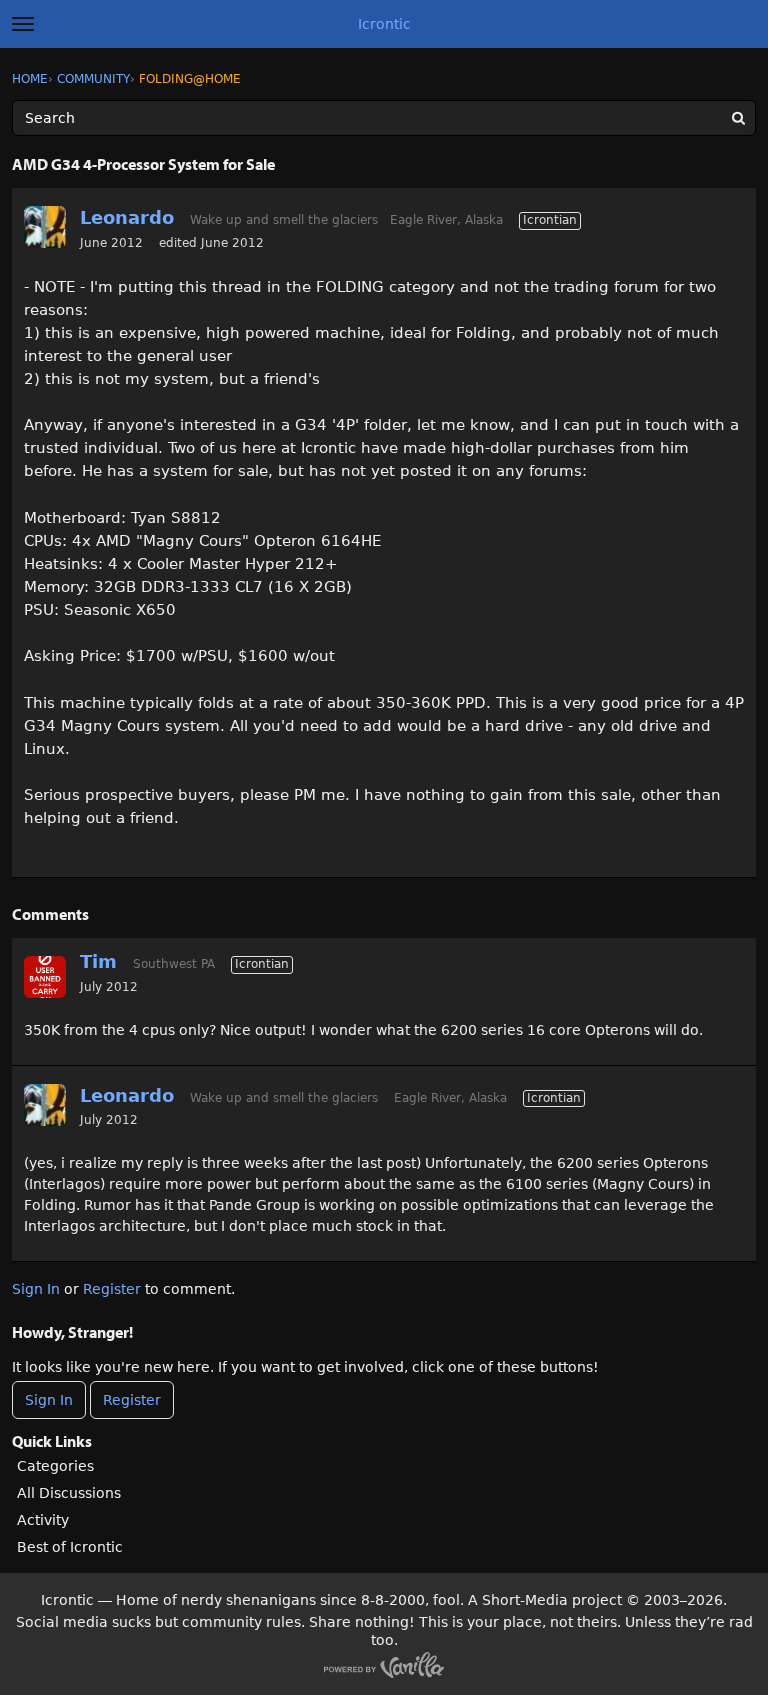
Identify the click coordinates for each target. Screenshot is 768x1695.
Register (112, 1289)
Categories (55, 1466)
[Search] (738, 118)
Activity (43, 1520)
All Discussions (69, 1493)
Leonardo (127, 217)
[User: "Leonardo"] (45, 227)
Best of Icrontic (70, 1547)
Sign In (36, 1289)
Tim (98, 961)
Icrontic (384, 24)
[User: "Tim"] (45, 977)
